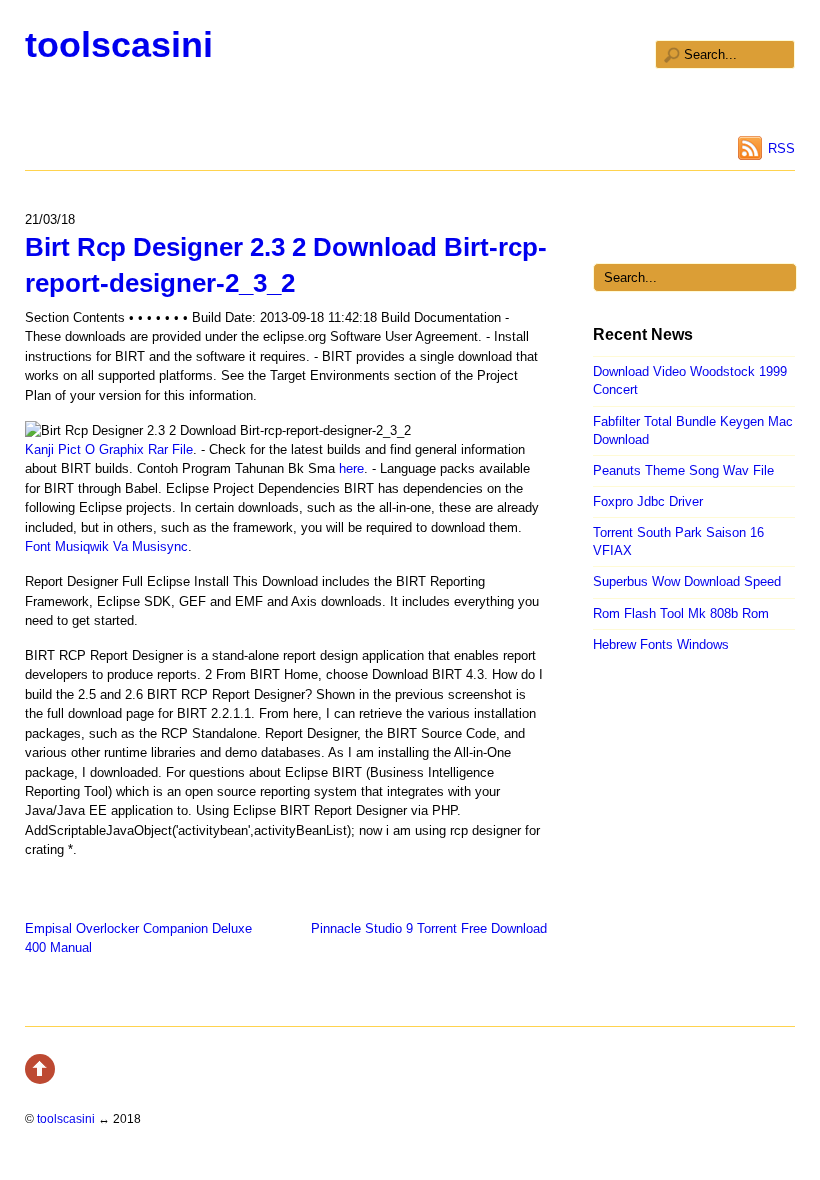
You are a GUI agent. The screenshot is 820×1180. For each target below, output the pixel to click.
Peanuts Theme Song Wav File (683, 470)
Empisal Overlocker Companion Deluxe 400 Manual (138, 938)
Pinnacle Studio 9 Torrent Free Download (429, 928)
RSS (781, 148)
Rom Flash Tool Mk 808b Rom (681, 613)
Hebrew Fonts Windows (661, 644)
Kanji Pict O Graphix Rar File (109, 449)
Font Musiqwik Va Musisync (106, 546)
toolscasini (119, 44)
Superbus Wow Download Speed (687, 581)
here (351, 468)
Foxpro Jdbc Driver (648, 501)
